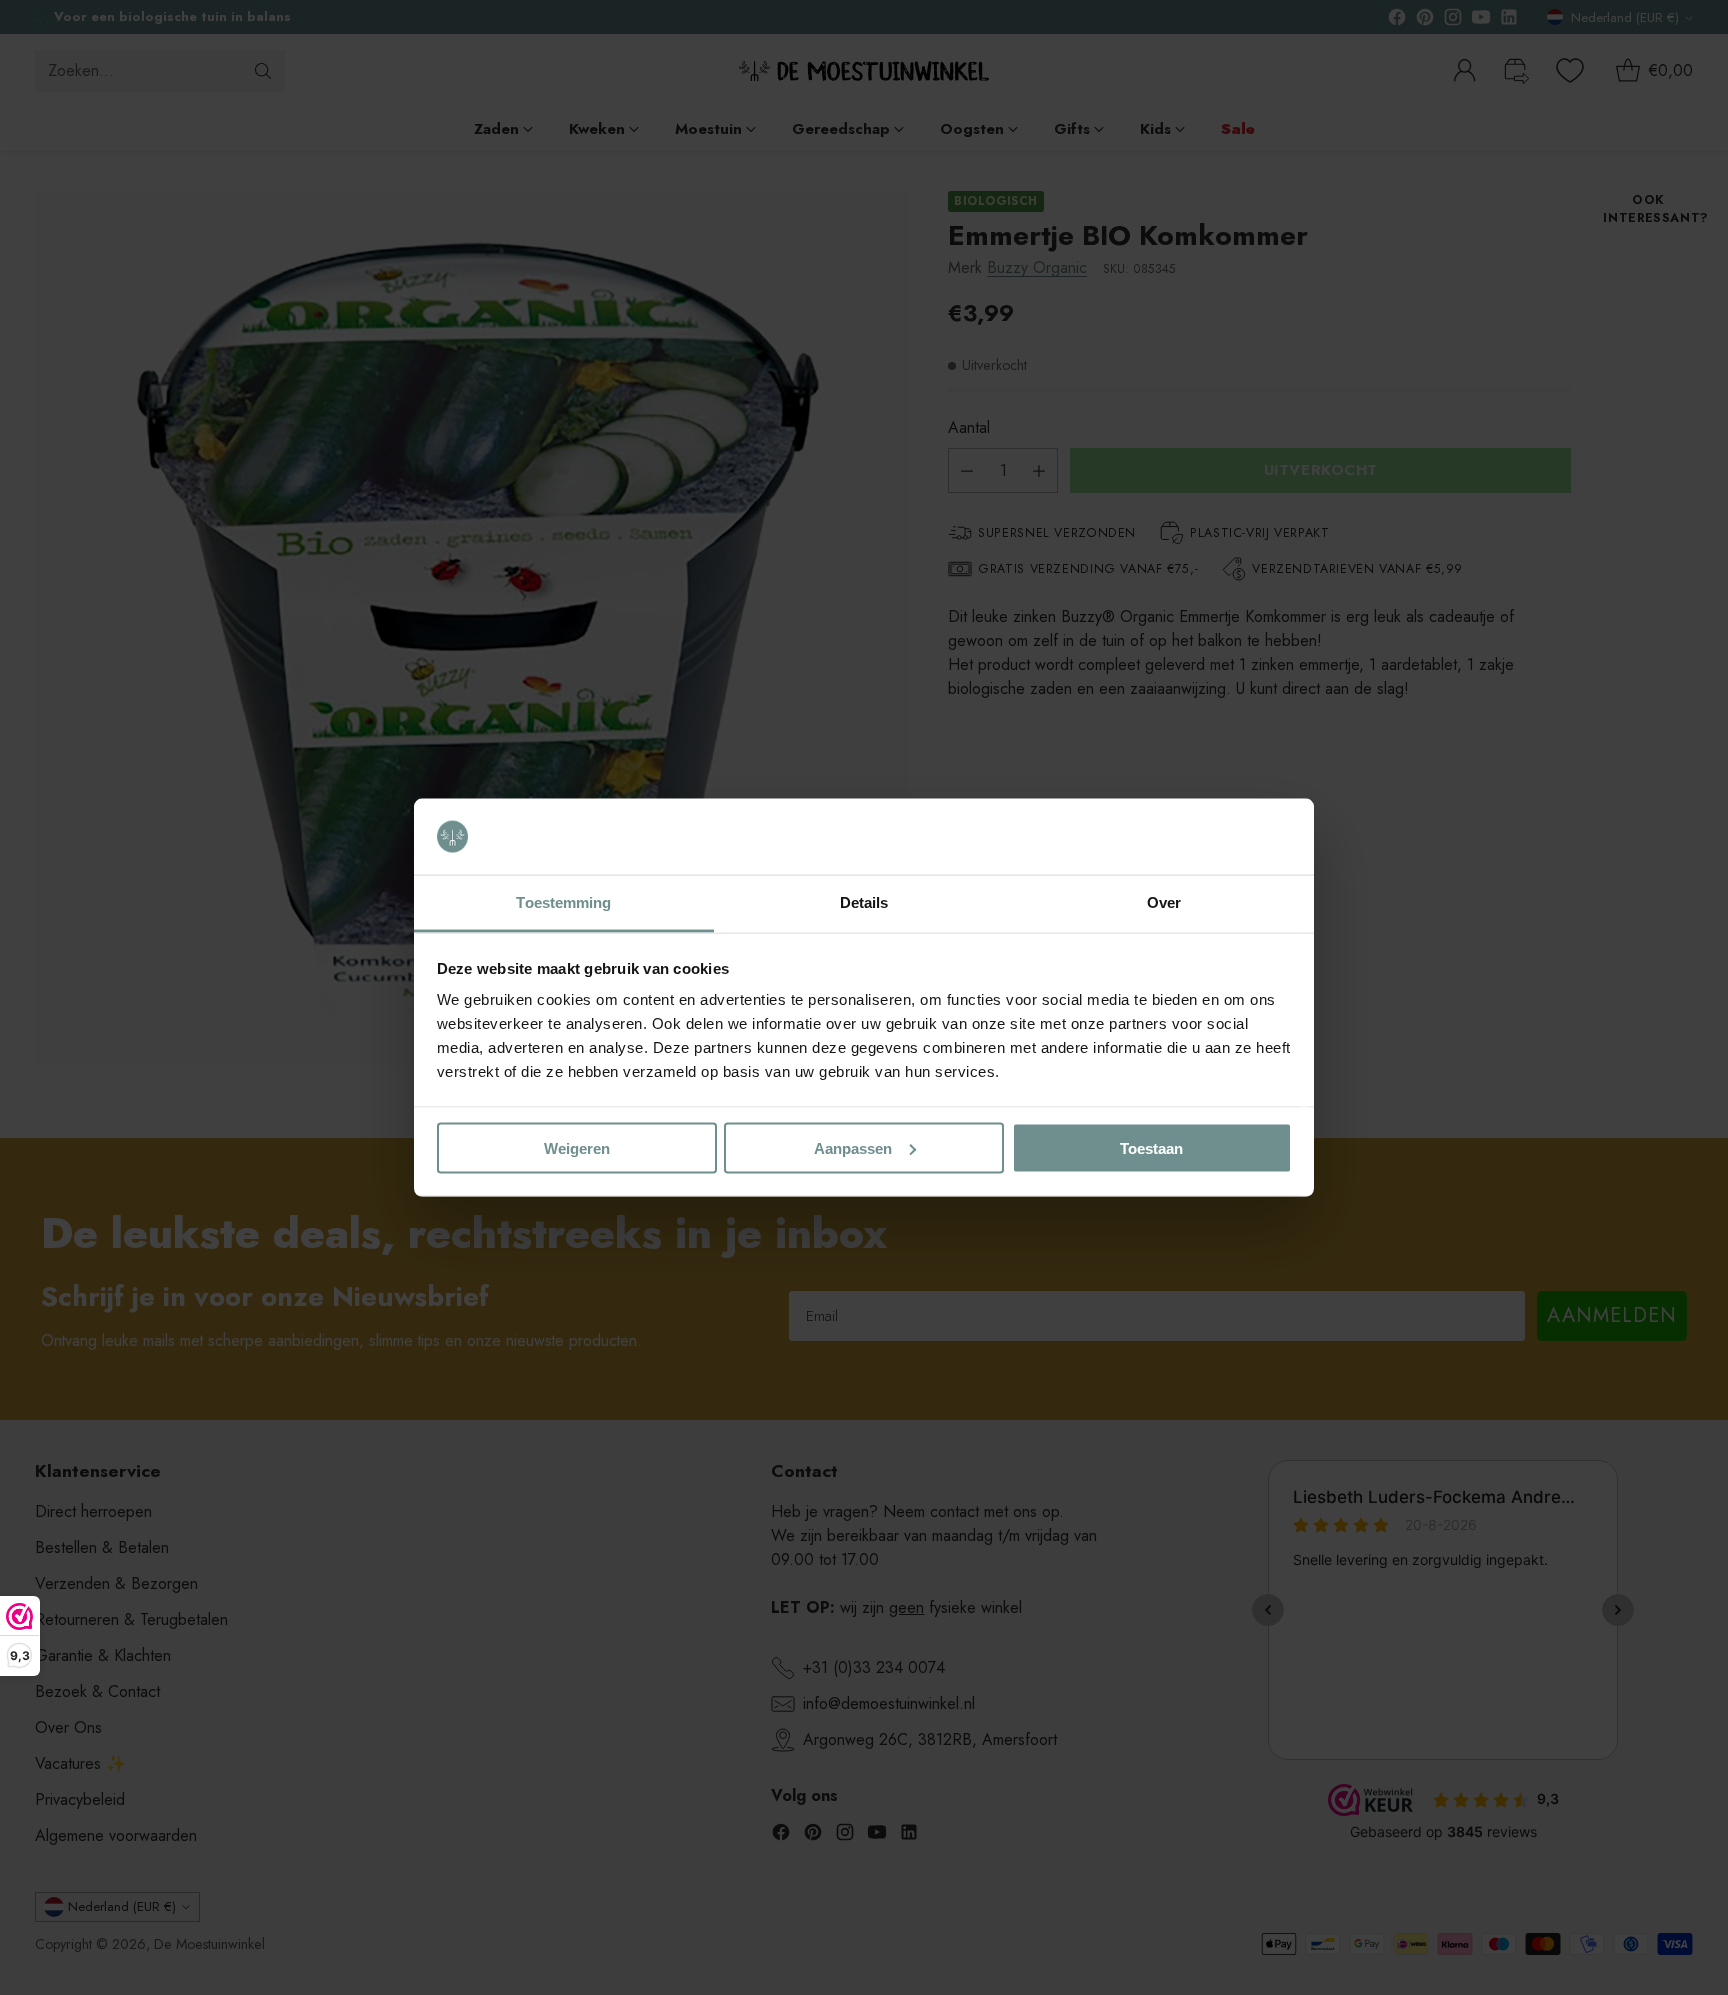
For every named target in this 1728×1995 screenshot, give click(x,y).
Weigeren (577, 1147)
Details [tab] (864, 902)
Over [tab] (1164, 902)
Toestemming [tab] (563, 902)
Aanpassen (853, 1147)
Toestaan (1151, 1147)
